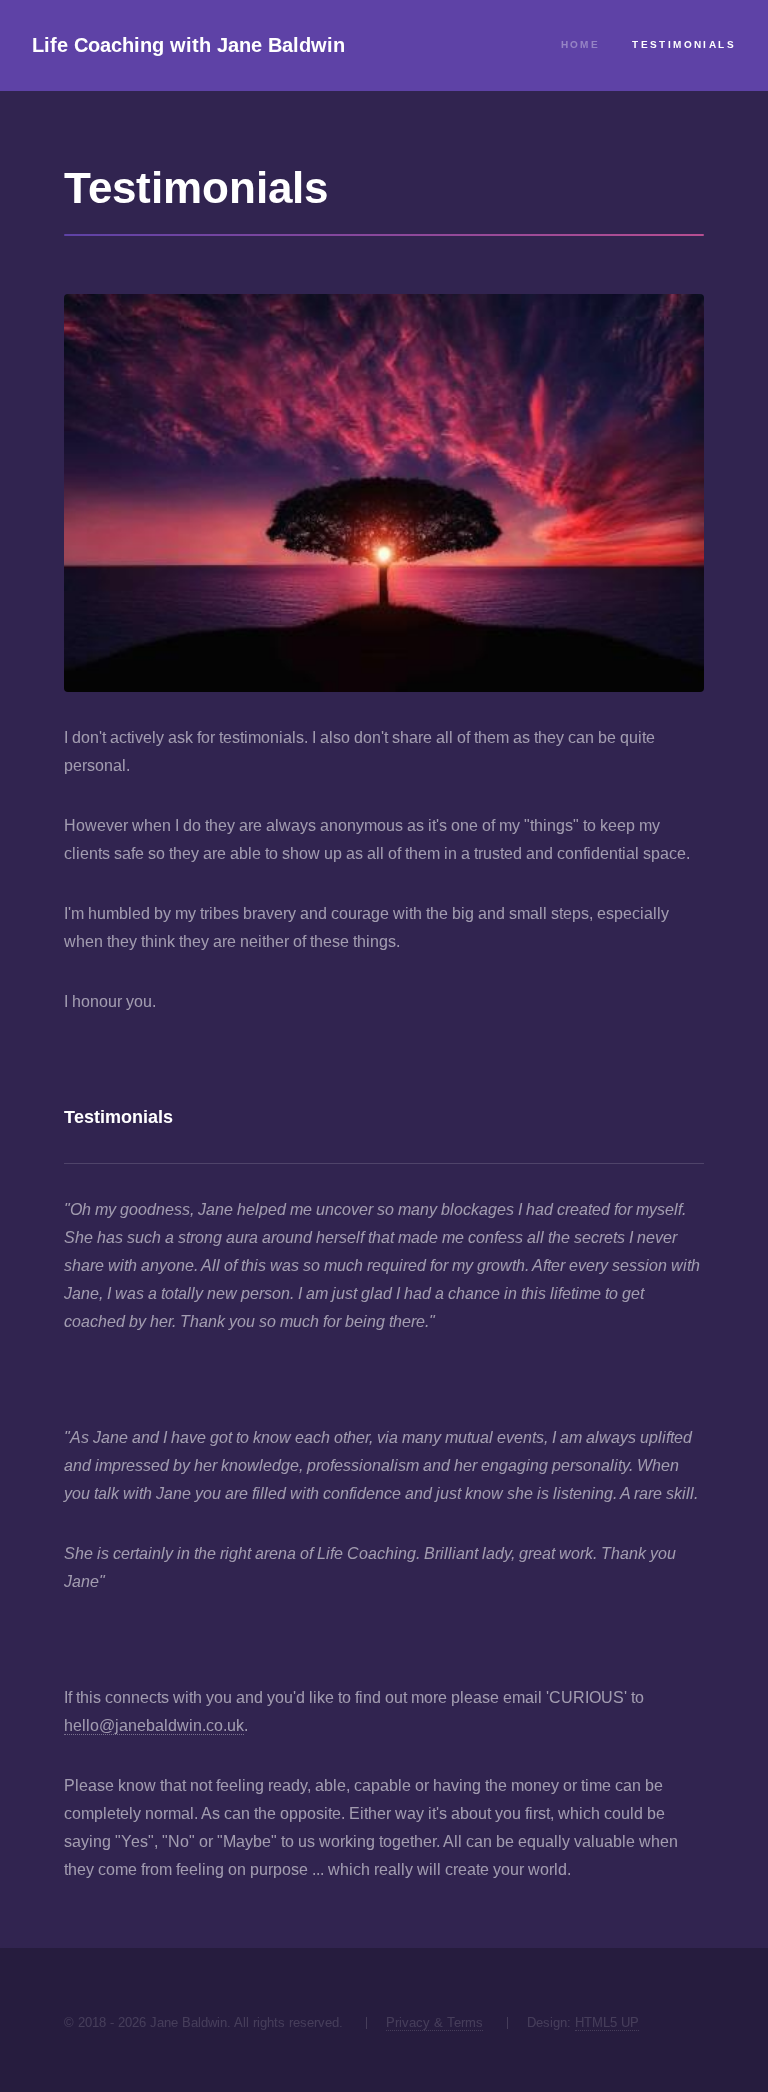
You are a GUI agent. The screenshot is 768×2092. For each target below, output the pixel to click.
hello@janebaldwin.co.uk (154, 1725)
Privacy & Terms (434, 2022)
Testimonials (684, 44)
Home (581, 44)
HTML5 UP (607, 2022)
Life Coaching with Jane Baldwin (188, 45)
